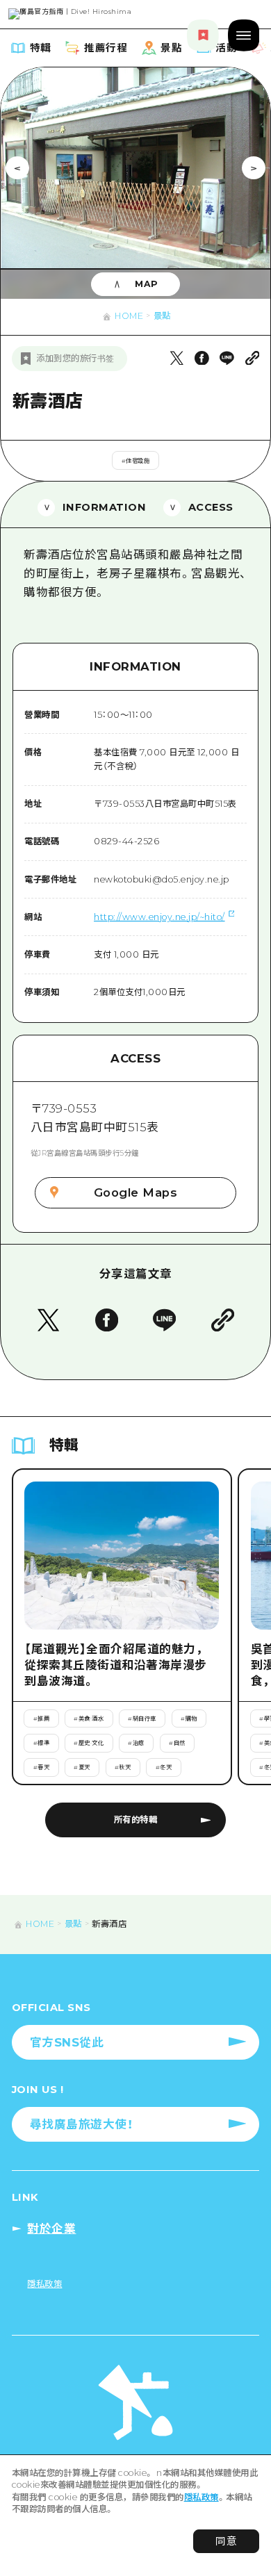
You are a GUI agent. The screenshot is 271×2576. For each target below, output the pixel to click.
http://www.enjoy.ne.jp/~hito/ (159, 917)
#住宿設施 (136, 461)
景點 (162, 316)
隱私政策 (202, 2497)
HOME (129, 316)
